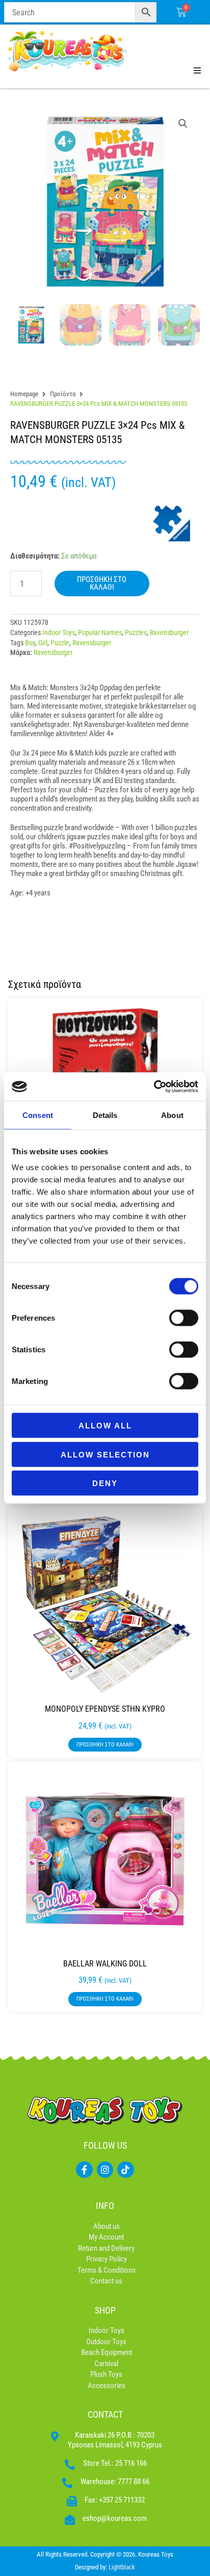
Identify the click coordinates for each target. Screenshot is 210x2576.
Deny (105, 1483)
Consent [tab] (38, 1115)
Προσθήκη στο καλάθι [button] (105, 1745)
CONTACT (105, 2414)
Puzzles (136, 633)
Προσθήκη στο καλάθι (102, 583)
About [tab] (172, 1115)
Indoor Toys (59, 633)
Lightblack (122, 2567)
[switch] (184, 1318)
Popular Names (100, 633)
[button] (183, 124)
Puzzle (60, 643)
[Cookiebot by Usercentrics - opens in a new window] (154, 1087)
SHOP (105, 2310)
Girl (43, 643)
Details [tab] (105, 1115)
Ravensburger (169, 633)
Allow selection (105, 1454)
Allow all (105, 1426)
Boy (30, 643)
